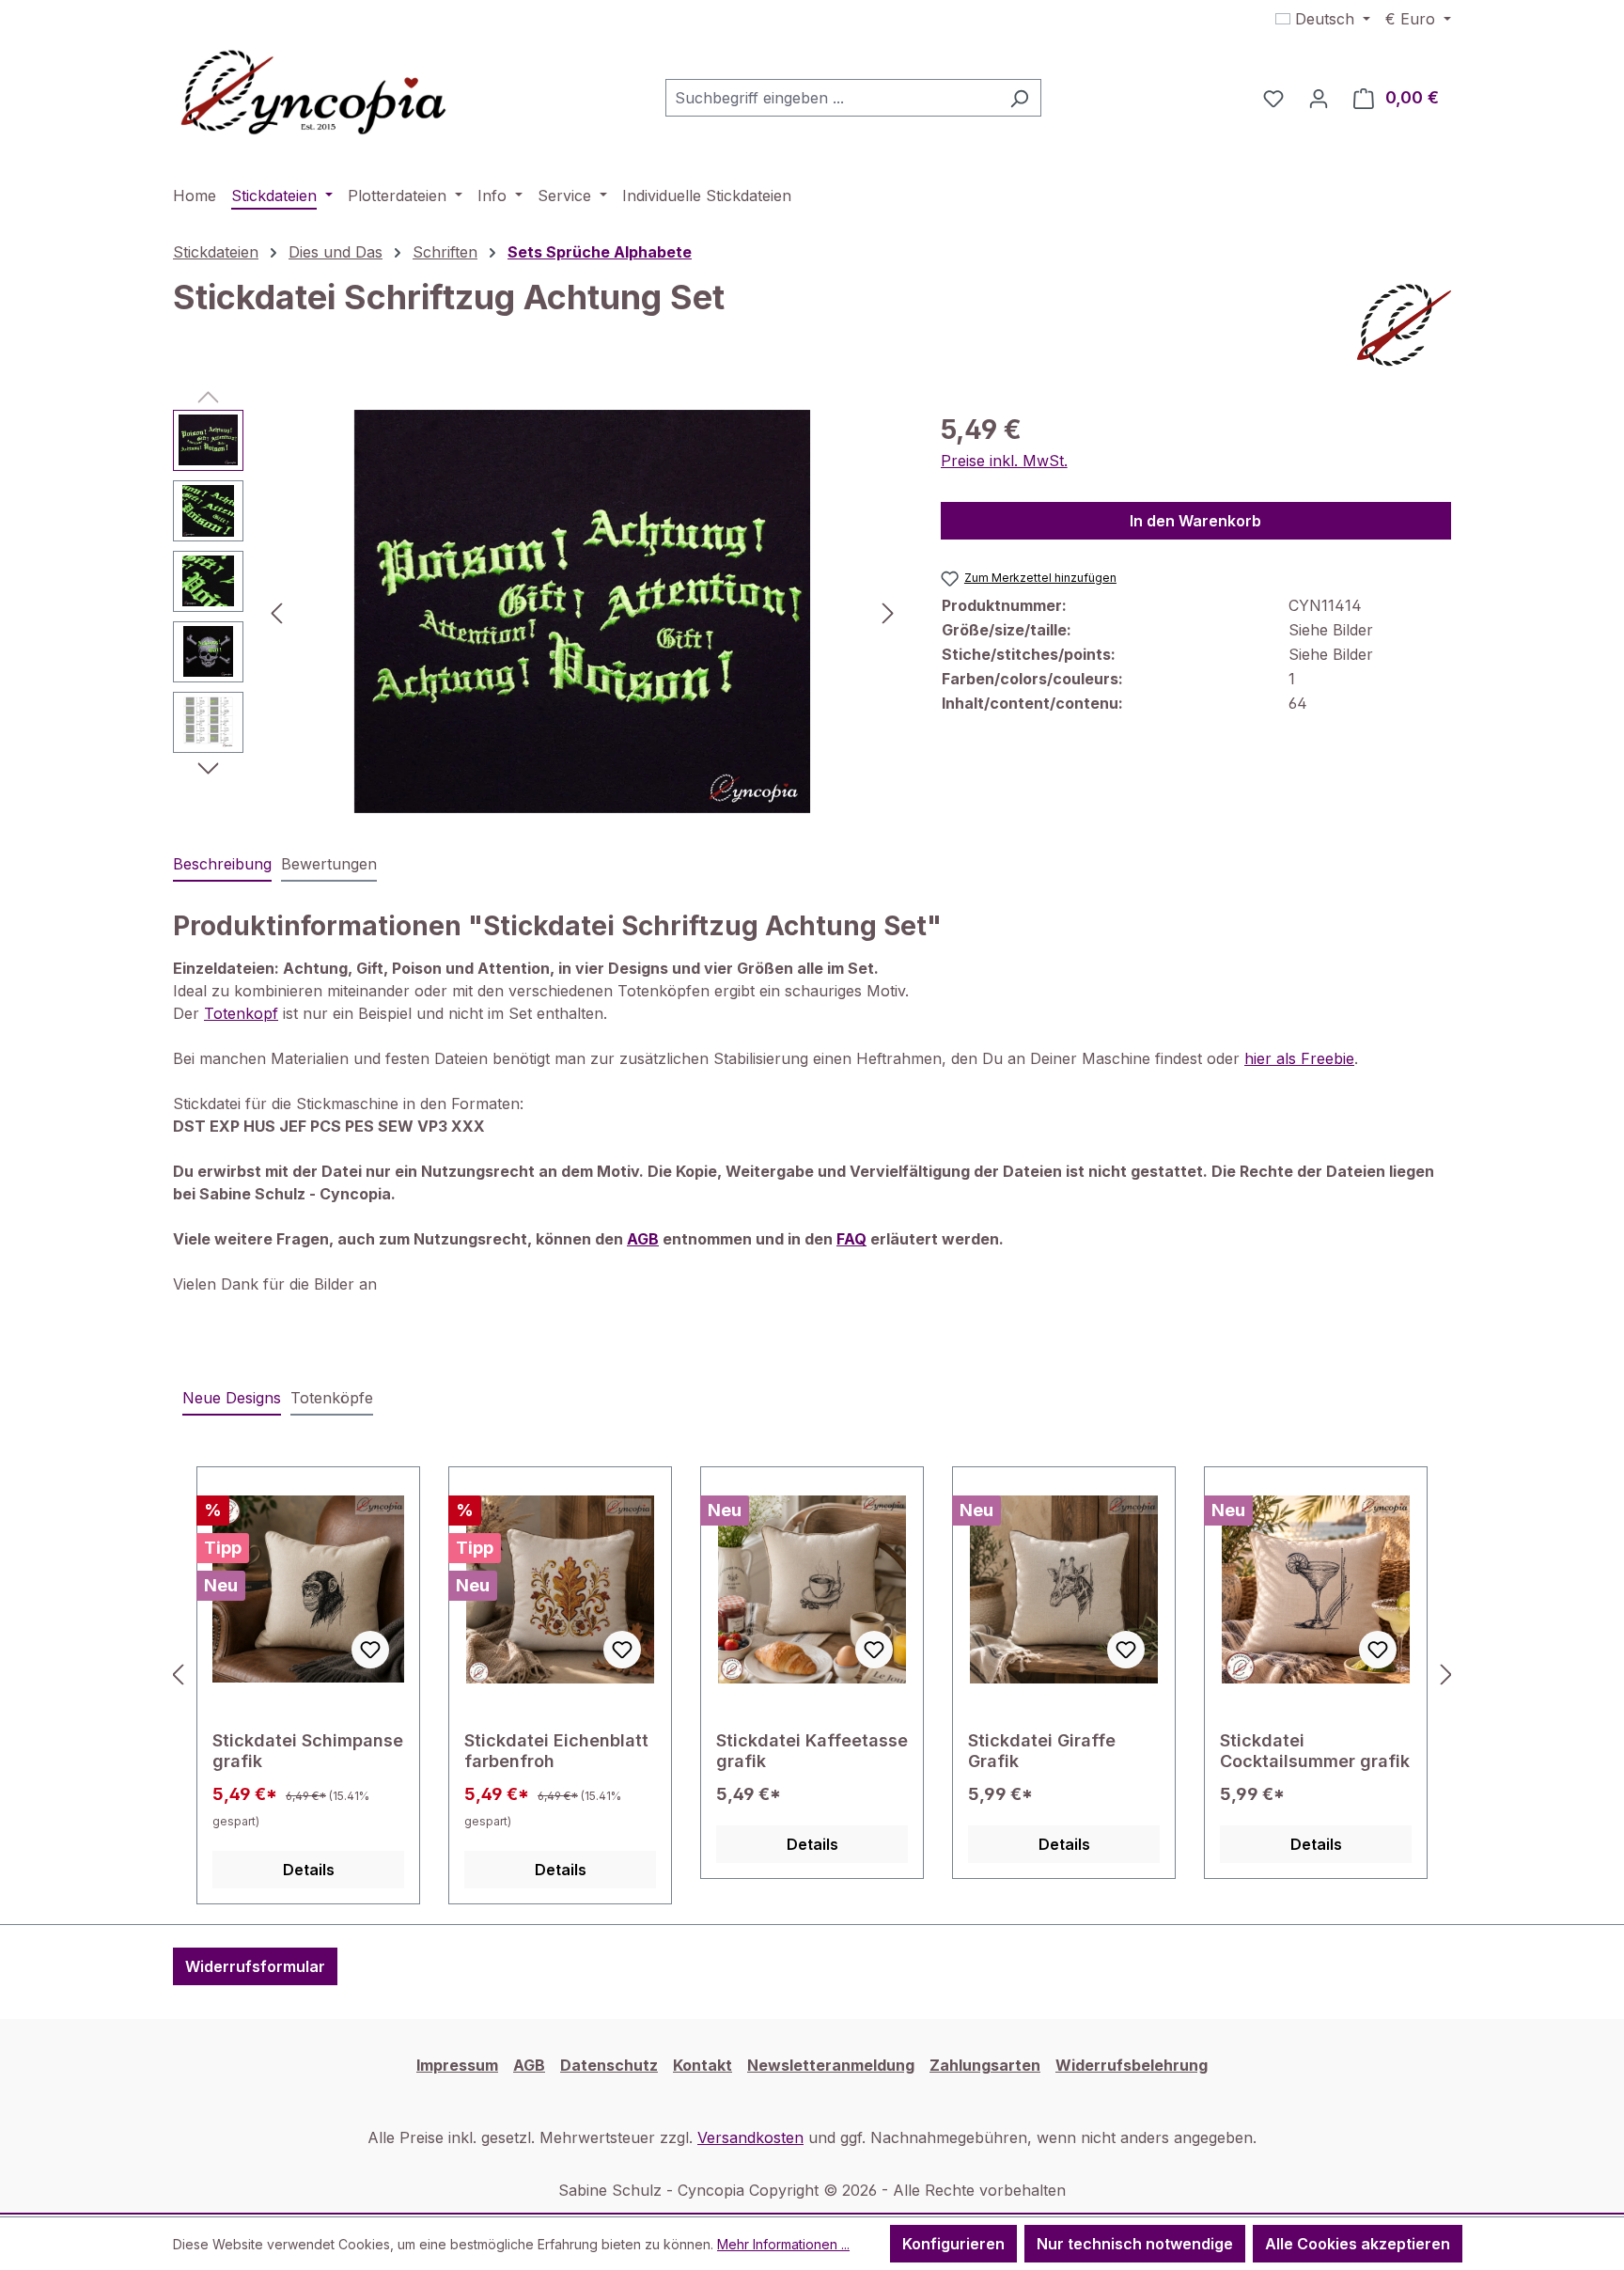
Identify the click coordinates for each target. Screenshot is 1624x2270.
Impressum (457, 2065)
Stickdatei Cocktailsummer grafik (1315, 1751)
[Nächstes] (888, 611)
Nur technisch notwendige (1135, 2244)
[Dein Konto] (1319, 98)
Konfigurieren (953, 2244)
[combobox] (832, 98)
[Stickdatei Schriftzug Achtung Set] (583, 612)
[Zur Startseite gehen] (314, 94)
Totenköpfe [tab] (332, 1398)
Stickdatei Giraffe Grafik (1042, 1751)
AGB (529, 2065)
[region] (538, 612)
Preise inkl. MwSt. (1004, 461)
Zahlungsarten (985, 2065)
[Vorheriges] (276, 611)
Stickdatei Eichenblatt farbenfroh (556, 1751)
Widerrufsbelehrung (1132, 2065)
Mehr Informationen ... (783, 2244)
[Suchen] (1019, 98)
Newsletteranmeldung (831, 2065)
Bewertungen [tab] (329, 864)
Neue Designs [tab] (232, 1398)
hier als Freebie (1299, 1058)
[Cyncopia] (1404, 325)
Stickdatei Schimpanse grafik (308, 1751)
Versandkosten (750, 2137)
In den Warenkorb (1195, 521)
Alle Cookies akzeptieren (1358, 2244)
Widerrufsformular (255, 1966)
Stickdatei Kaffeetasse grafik (812, 1751)
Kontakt (703, 2065)
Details (309, 1870)
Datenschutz (609, 2065)
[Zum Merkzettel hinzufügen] (370, 1650)
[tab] (222, 865)
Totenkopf (241, 1013)
